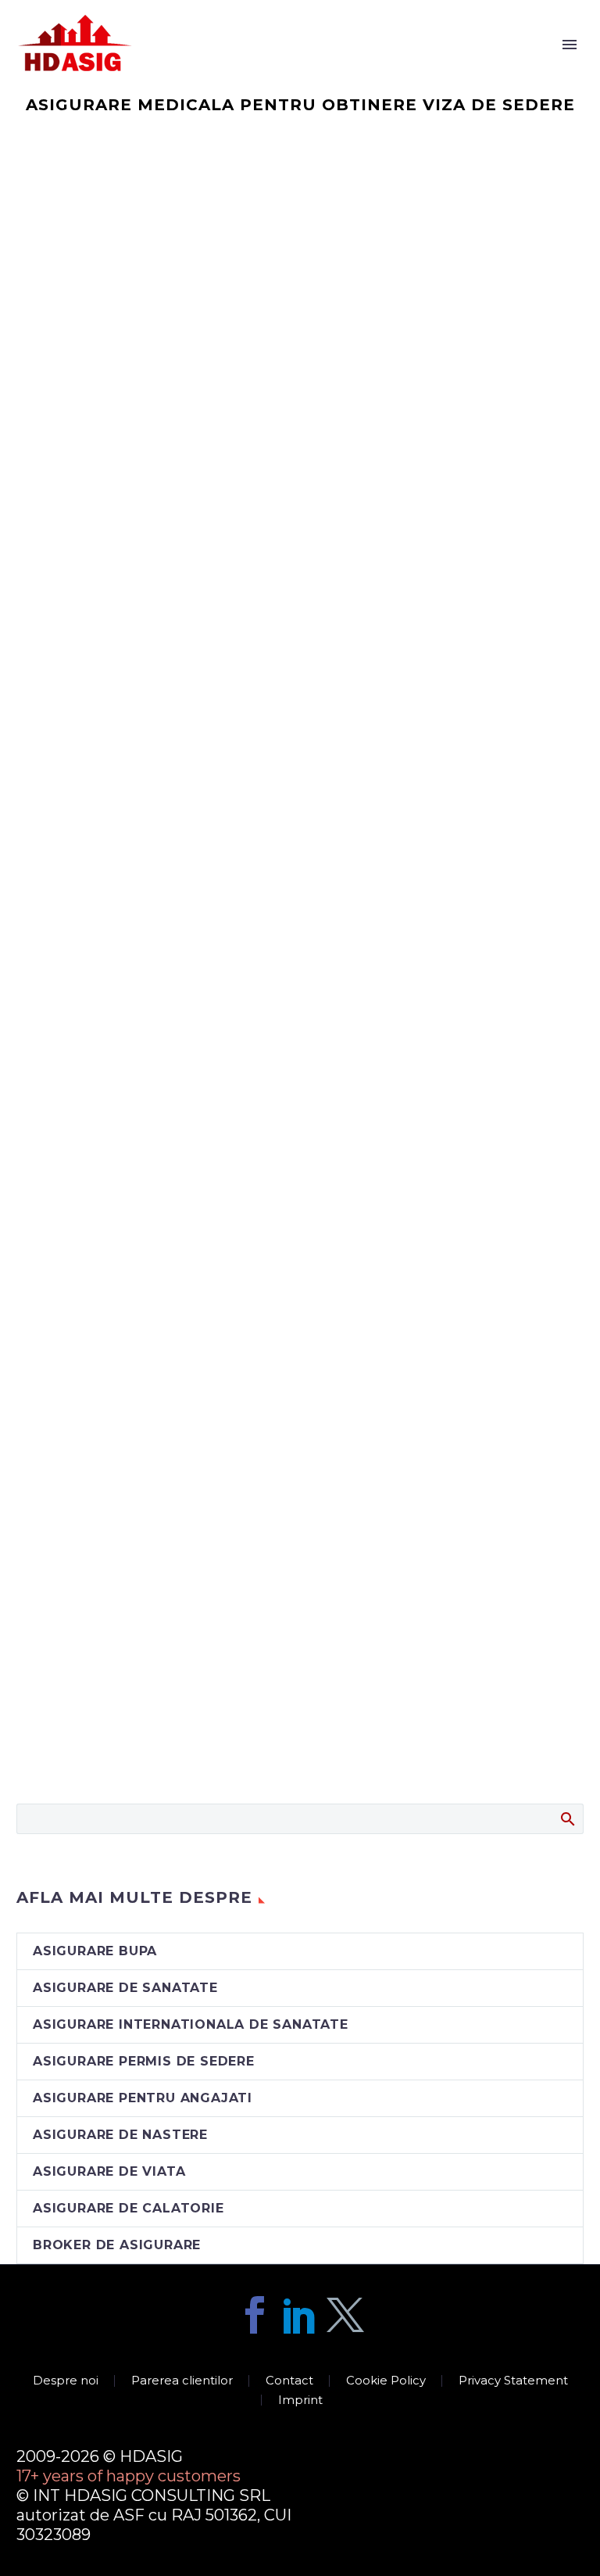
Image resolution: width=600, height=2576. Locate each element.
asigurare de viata (109, 2171)
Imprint (300, 2400)
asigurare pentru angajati (143, 2098)
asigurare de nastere (120, 2135)
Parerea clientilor (182, 2381)
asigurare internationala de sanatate (191, 2024)
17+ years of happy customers (129, 2476)
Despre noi (488, 64)
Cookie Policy (386, 2381)
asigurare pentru (354, 64)
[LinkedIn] (300, 2315)
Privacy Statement (513, 2381)
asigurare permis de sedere (144, 2061)
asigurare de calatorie (129, 2208)
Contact (289, 2381)
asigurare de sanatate (125, 1988)
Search (567, 1818)
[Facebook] (255, 2315)
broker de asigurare (117, 2245)
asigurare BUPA (95, 1951)
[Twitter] (345, 2315)
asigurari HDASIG (196, 64)
